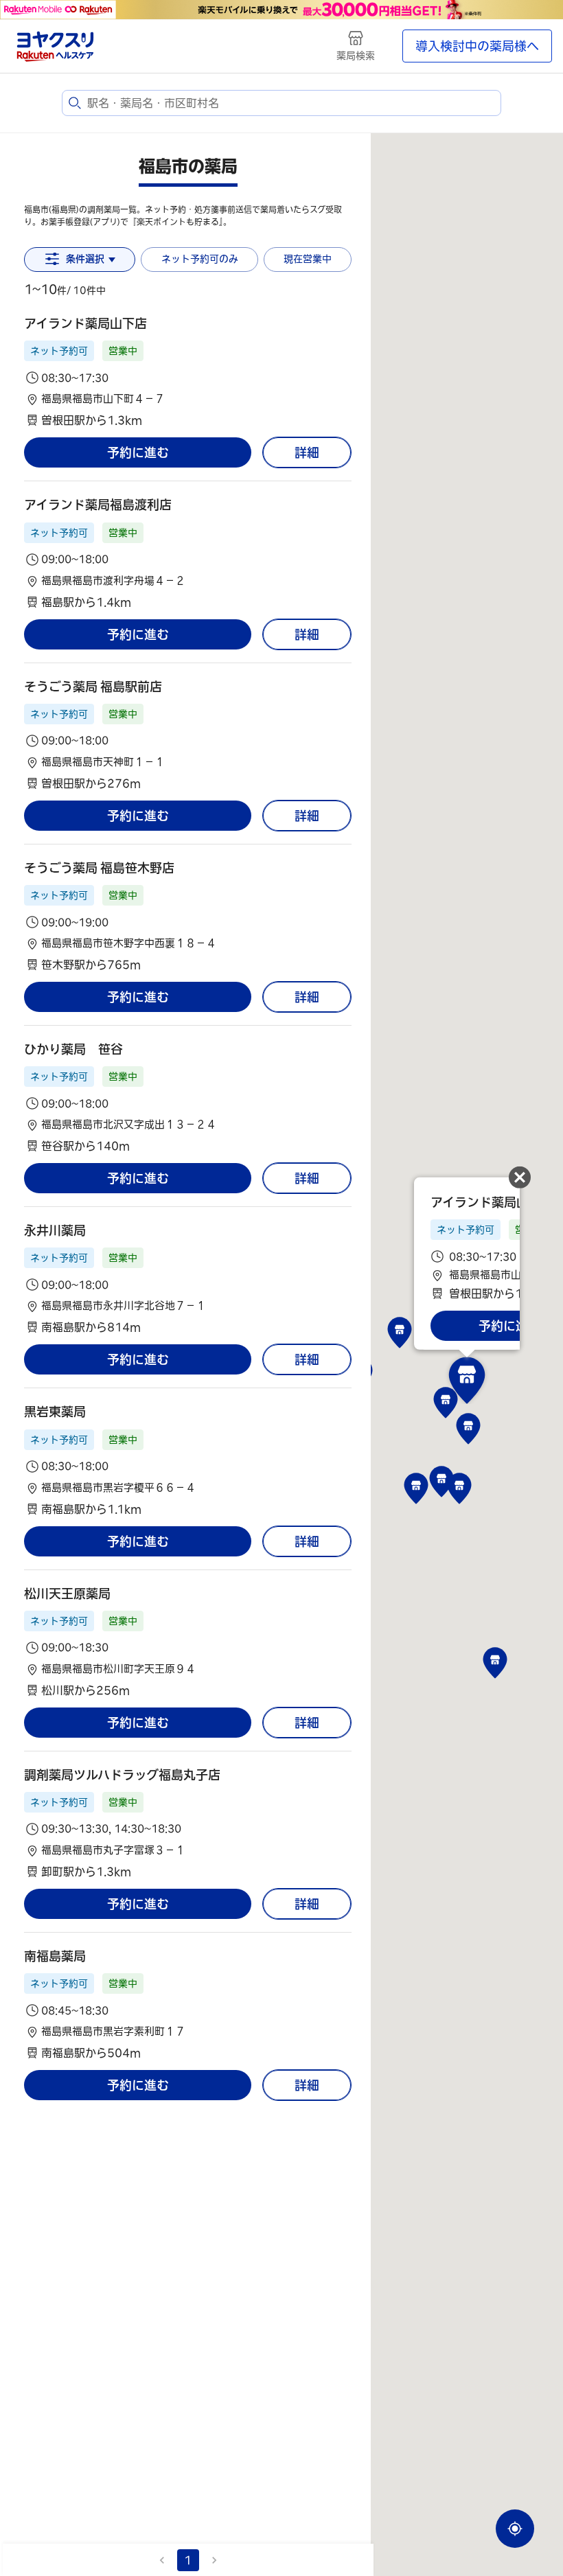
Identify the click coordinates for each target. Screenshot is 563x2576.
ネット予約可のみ (200, 259)
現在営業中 (308, 259)
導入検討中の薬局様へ (477, 46)
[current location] (515, 2529)
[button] (188, 372)
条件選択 (85, 259)
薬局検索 (356, 56)
